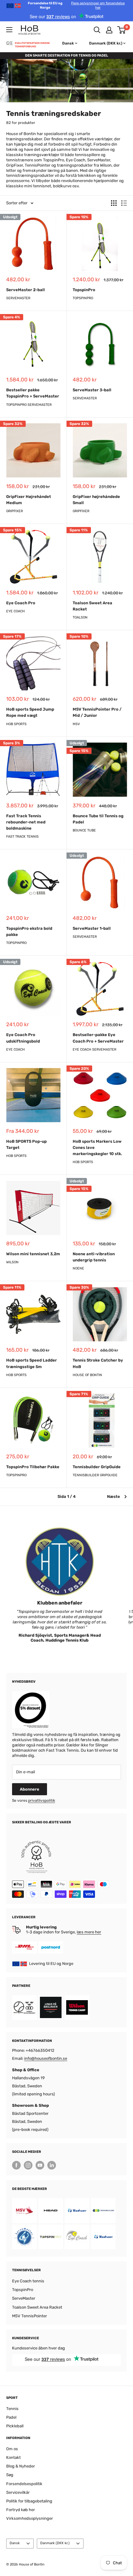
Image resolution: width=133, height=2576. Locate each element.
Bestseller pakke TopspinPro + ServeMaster (33, 393)
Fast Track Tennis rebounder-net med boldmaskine (26, 822)
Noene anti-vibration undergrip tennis (94, 1257)
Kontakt (13, 2457)
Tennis (12, 2409)
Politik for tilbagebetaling (29, 2501)
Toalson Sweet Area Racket (92, 606)
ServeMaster (18, 298)
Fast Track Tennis (22, 837)
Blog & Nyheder (21, 2466)
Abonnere (30, 1789)
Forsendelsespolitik (24, 2484)
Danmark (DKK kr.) (55, 2543)
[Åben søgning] (97, 30)
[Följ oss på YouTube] (40, 2165)
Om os (12, 2449)
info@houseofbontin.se (46, 2058)
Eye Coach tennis (28, 2281)
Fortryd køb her (21, 2510)
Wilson (12, 1262)
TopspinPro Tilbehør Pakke (33, 1467)
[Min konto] (109, 30)
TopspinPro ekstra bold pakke (29, 931)
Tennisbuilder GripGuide (97, 1467)
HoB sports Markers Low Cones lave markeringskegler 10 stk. (97, 1148)
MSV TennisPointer (30, 2316)
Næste (114, 1496)
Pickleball (15, 2426)
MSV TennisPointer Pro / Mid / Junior (97, 712)
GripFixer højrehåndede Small (96, 500)
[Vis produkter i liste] (124, 203)
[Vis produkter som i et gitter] (114, 203)
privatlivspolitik (42, 1800)
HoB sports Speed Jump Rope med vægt (30, 712)
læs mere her (89, 1932)
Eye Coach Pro (21, 603)
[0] (122, 30)
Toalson (80, 617)
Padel (11, 2417)
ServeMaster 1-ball (92, 928)
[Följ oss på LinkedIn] (52, 2165)
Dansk (15, 2543)
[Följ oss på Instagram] (28, 2165)
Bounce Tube (84, 830)
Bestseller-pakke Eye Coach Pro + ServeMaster (98, 1038)
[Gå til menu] (9, 30)
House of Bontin (87, 1375)
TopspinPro (84, 290)
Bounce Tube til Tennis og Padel (98, 819)
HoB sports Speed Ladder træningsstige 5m (32, 1363)
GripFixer (15, 511)
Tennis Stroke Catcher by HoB (98, 1363)
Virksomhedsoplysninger (30, 2518)
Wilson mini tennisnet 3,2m (33, 1254)
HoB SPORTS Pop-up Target (26, 1144)
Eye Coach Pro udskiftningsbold (23, 1038)
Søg (10, 2475)
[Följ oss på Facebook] (16, 2165)
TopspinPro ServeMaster (29, 405)
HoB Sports (16, 724)
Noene (78, 1268)
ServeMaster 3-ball (92, 390)
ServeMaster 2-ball (26, 290)
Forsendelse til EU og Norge (76, 5)
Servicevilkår (18, 2492)
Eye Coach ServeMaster (94, 1050)
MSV (76, 724)
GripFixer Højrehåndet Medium (29, 500)
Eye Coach (15, 611)
